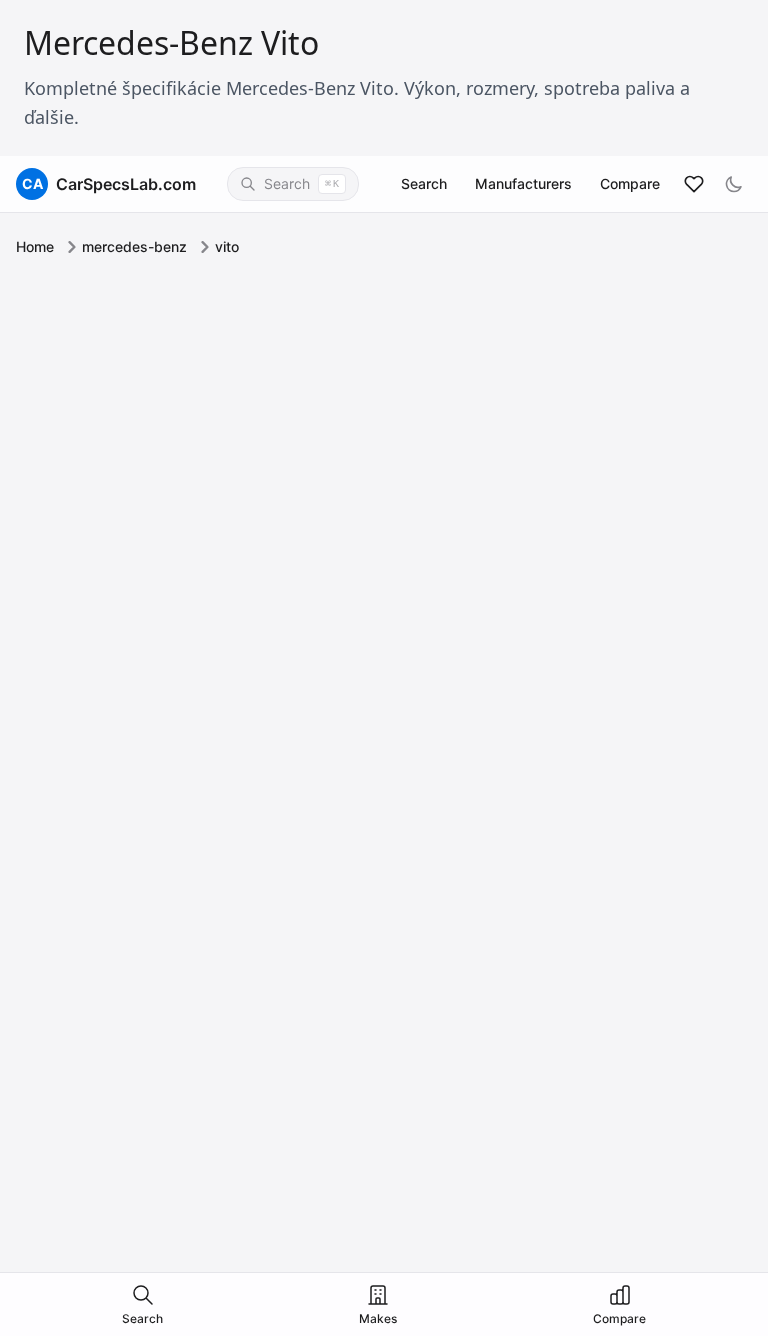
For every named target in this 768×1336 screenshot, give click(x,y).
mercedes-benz (134, 246)
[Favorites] (694, 184)
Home (35, 246)
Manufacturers (523, 183)
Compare (630, 183)
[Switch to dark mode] (734, 184)
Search (424, 183)
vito (227, 246)
